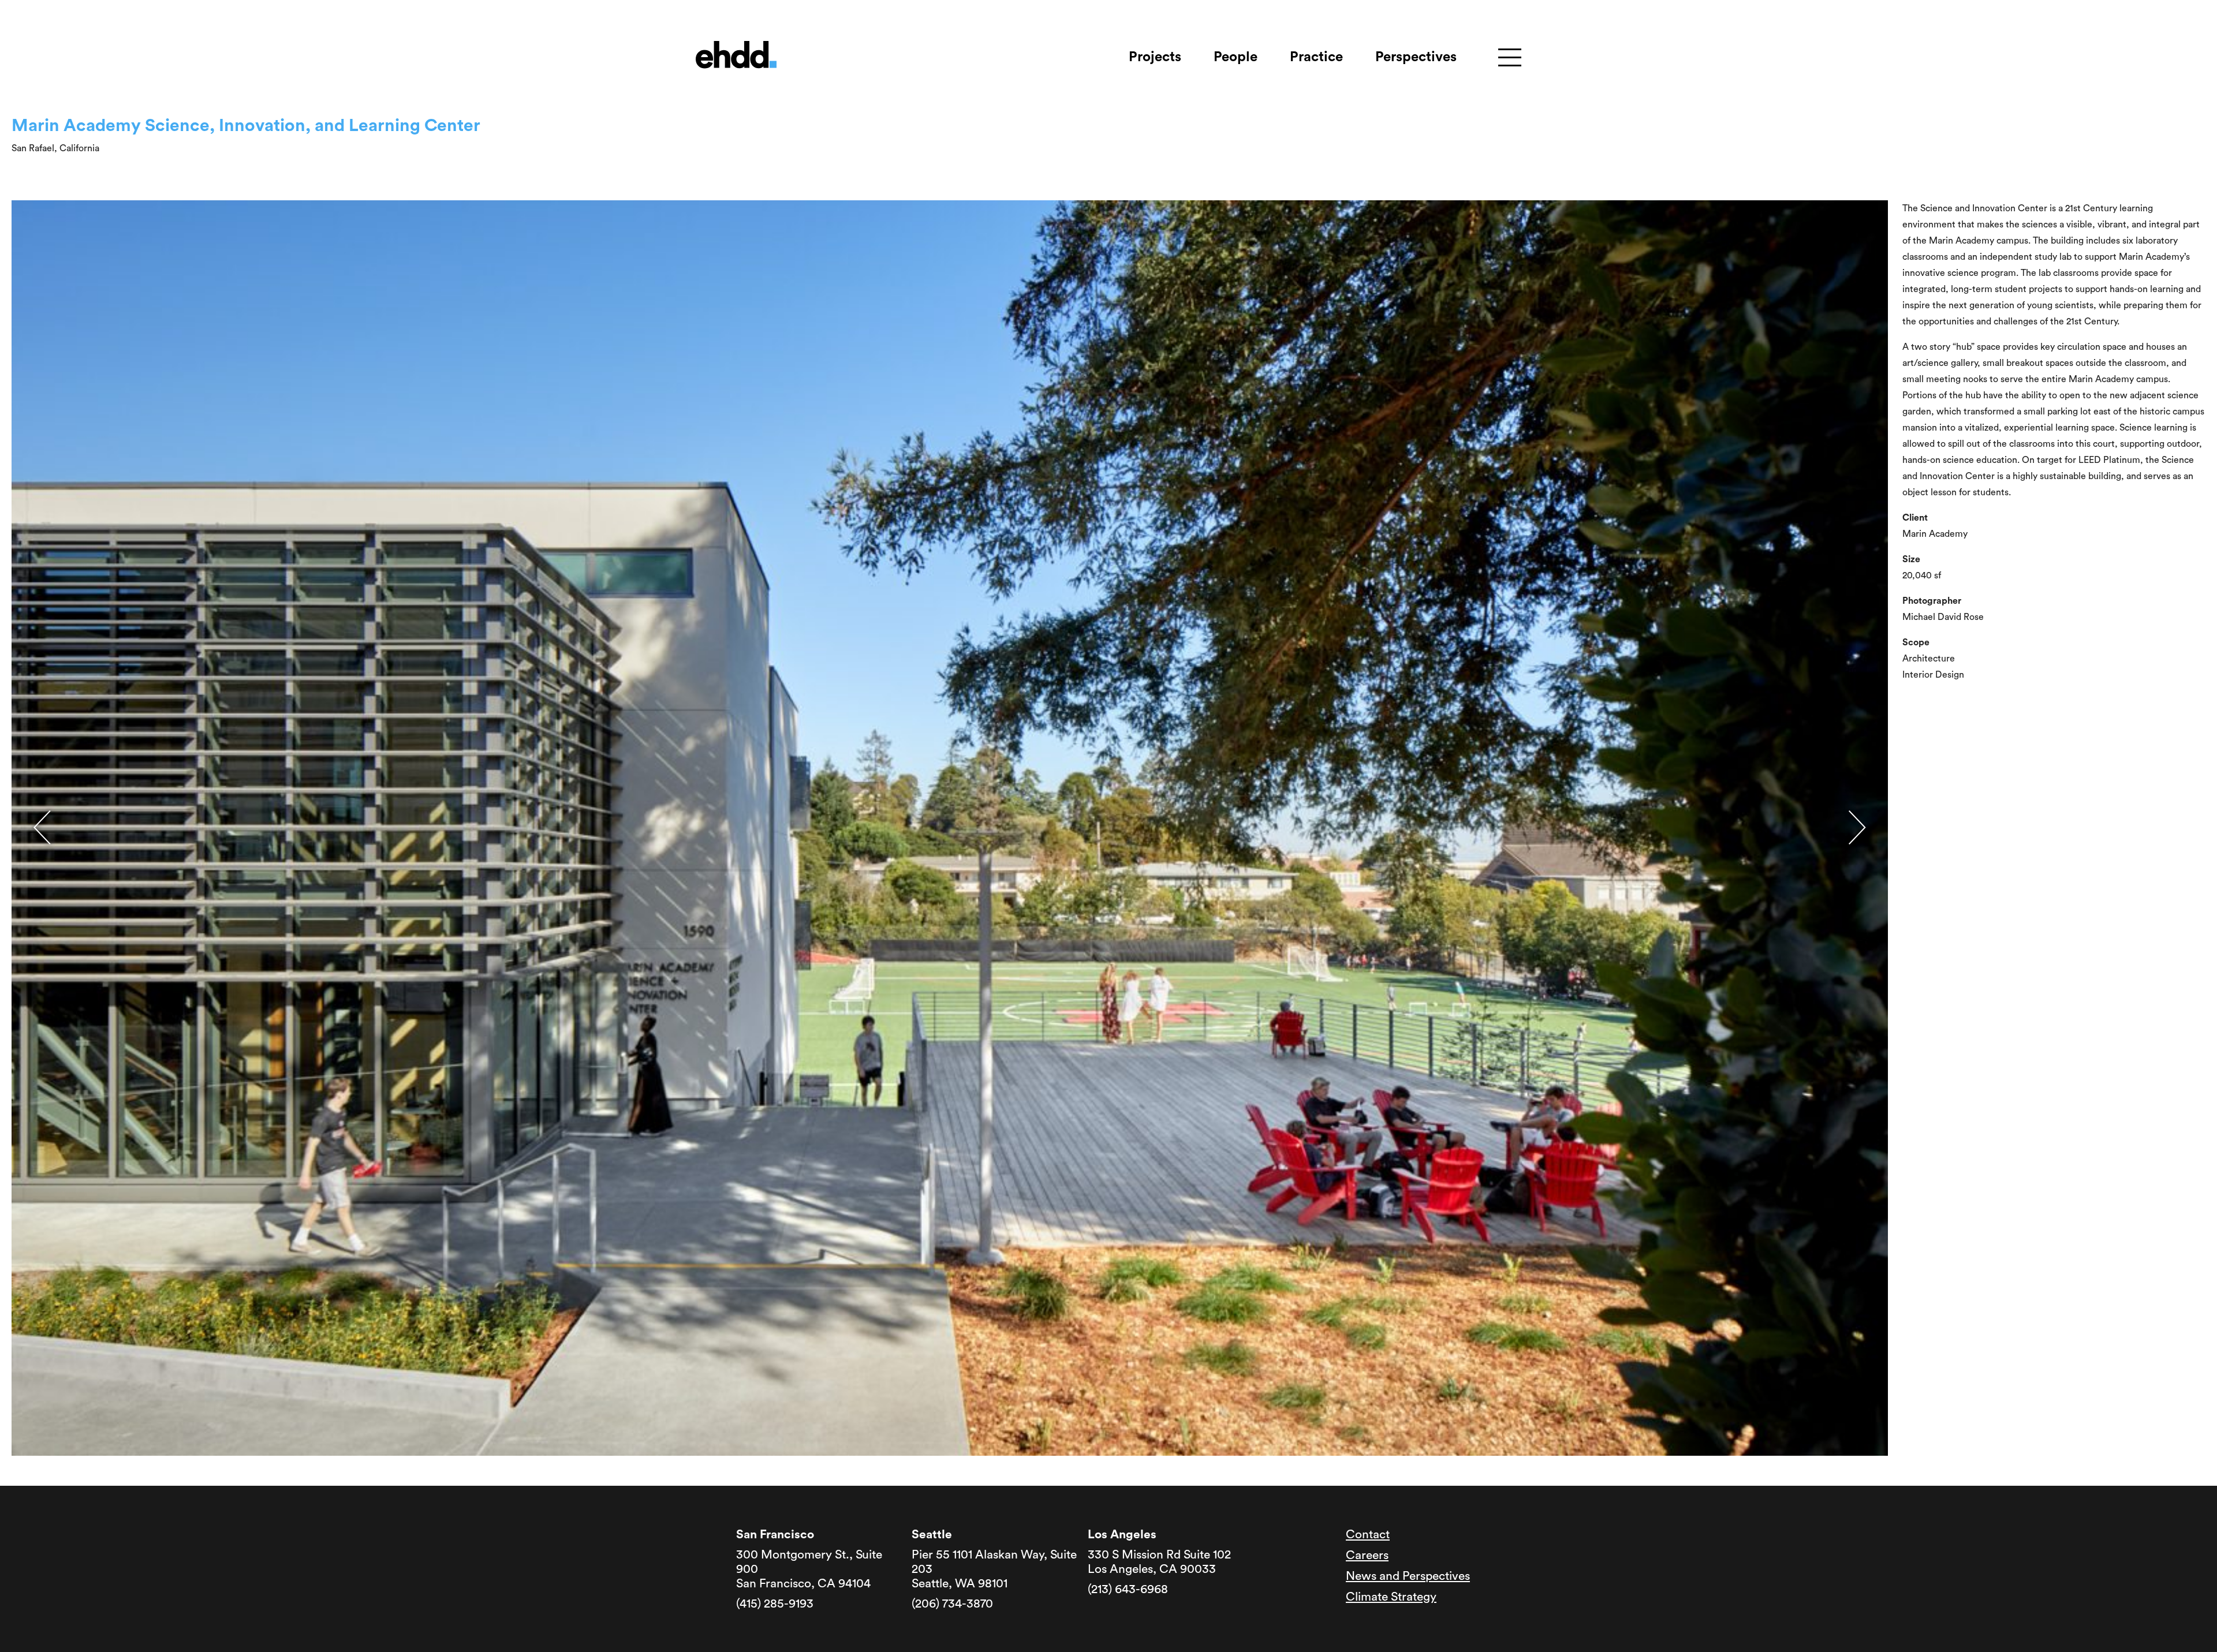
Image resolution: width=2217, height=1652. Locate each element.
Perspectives (1416, 57)
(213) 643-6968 (1128, 1589)
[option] (950, 828)
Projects (1155, 57)
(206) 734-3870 (952, 1604)
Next (1857, 827)
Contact (1368, 1535)
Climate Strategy (1391, 1597)
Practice (1316, 57)
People (1236, 57)
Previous (42, 827)
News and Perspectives (1408, 1576)
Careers (1367, 1555)
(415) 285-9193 (775, 1604)
